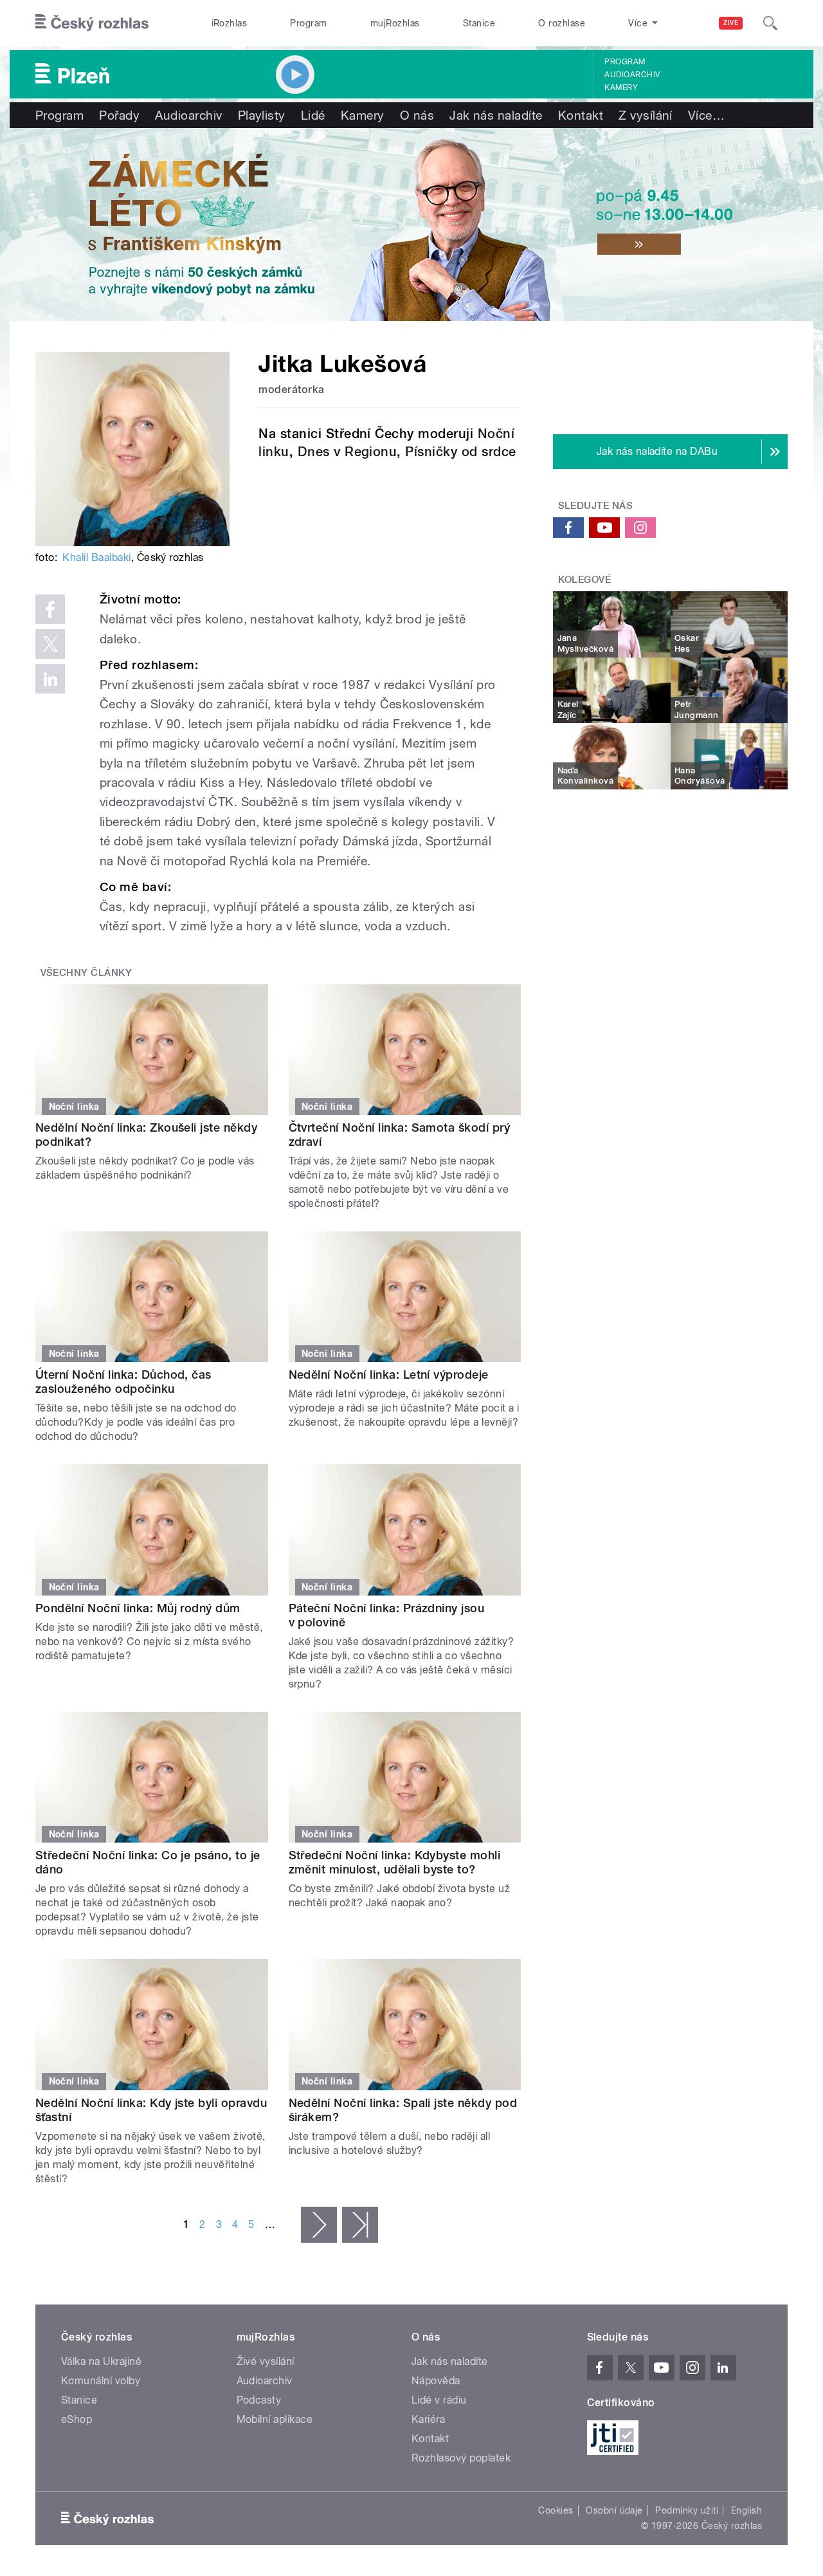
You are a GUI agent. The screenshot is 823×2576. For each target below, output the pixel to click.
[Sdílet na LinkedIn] (50, 679)
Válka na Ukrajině (101, 2361)
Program (308, 23)
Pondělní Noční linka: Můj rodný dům (138, 1608)
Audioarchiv (632, 75)
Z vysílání (646, 115)
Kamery (621, 87)
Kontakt (581, 115)
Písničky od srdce (460, 452)
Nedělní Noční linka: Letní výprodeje (389, 1375)
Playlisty (262, 115)
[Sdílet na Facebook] (50, 609)
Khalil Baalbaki (96, 557)
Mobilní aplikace (275, 2419)
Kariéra (428, 2419)
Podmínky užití (687, 2510)
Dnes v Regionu (348, 452)
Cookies (556, 2510)
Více (706, 115)
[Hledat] (770, 23)
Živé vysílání (266, 2361)
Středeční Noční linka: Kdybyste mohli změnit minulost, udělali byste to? (395, 1862)
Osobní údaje (614, 2510)
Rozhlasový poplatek (461, 2458)
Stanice (479, 23)
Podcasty (259, 2400)
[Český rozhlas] (92, 23)
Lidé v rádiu (439, 2400)
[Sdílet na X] (50, 644)
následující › (319, 2225)
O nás (417, 115)
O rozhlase (562, 23)
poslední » (360, 2225)
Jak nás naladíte (496, 115)
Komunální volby (101, 2381)
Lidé (313, 115)
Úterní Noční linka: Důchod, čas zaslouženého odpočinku (123, 1382)
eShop (77, 2419)
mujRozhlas (395, 23)
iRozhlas (230, 23)
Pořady (119, 115)
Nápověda (436, 2381)
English (746, 2510)
